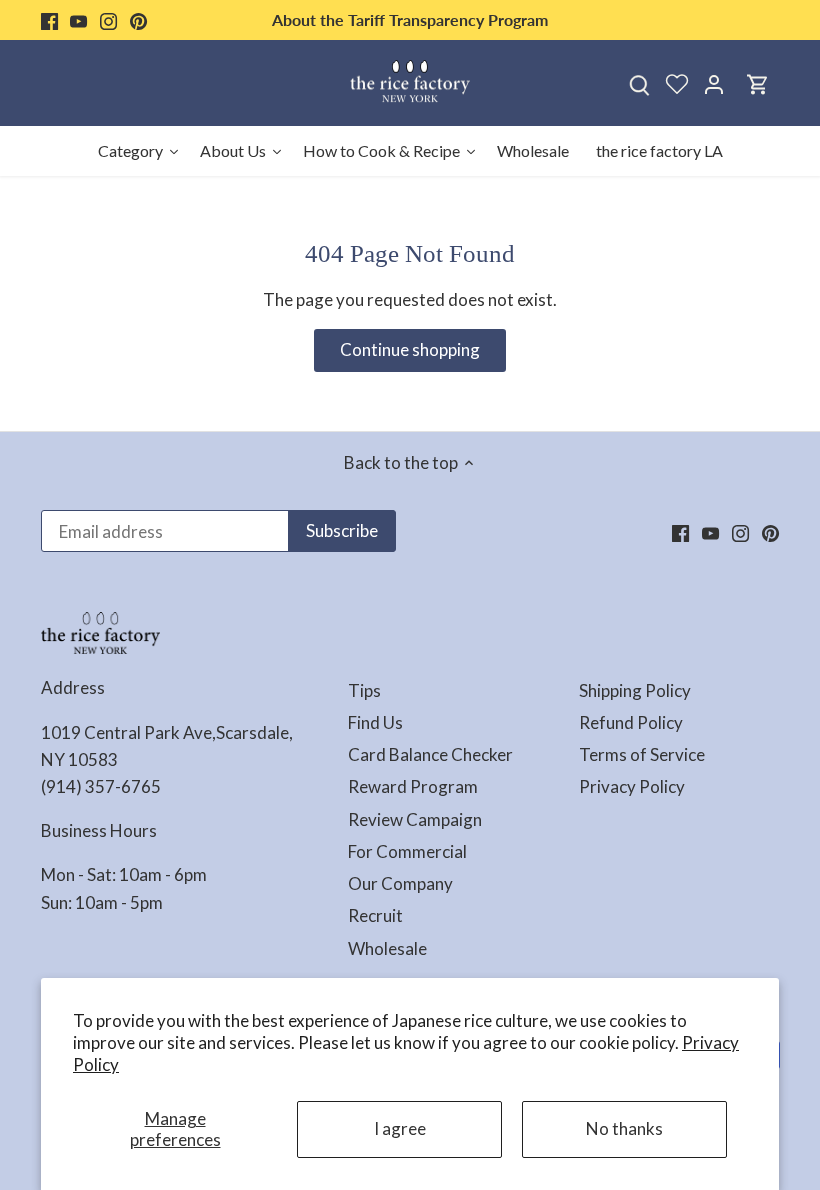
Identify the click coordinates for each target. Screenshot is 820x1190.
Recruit (375, 915)
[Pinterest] (138, 20)
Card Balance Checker (430, 754)
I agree (400, 1128)
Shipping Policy (635, 690)
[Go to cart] (758, 83)
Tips (364, 690)
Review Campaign (415, 819)
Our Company (400, 883)
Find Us (375, 722)
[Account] (714, 83)
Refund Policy (631, 722)
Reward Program (413, 786)
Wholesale (387, 948)
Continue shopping (410, 349)
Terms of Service (642, 754)
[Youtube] (78, 20)
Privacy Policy (632, 786)
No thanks (624, 1128)
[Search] (640, 83)
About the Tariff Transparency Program (410, 19)
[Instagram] (108, 20)
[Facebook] (49, 20)
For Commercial (407, 851)
